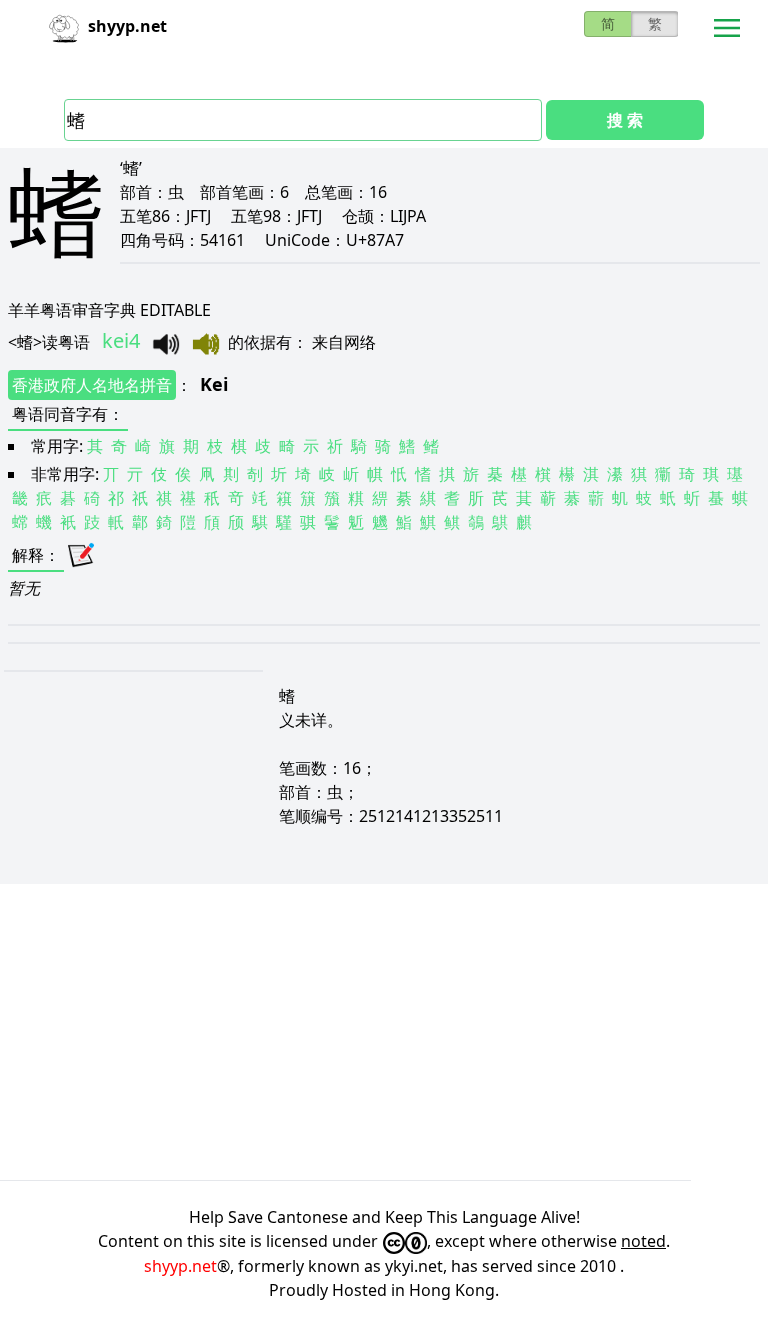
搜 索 (625, 120)
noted (643, 1241)
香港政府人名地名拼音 (92, 385)
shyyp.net (180, 1266)
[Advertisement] (384, 1032)
